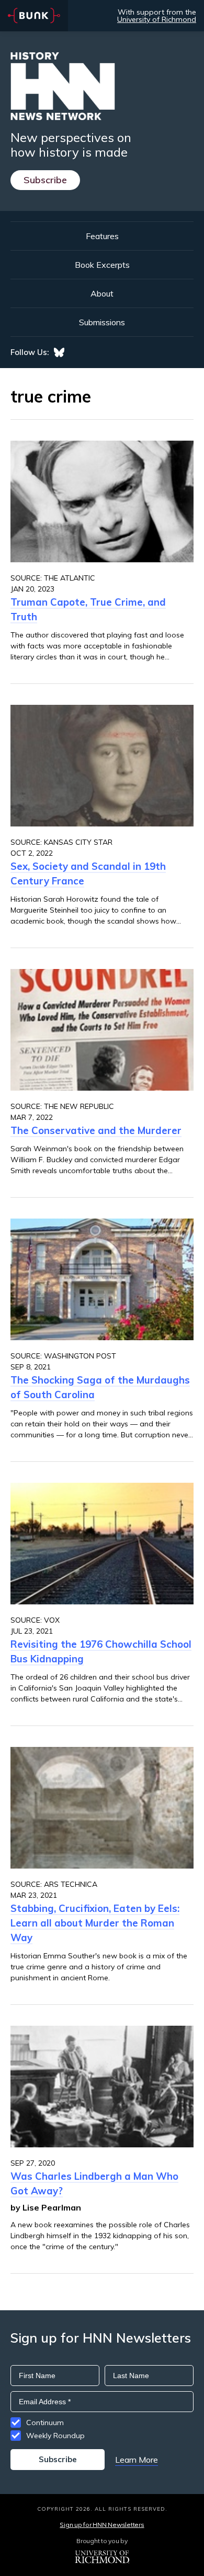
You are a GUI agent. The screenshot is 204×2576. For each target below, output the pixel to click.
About (102, 293)
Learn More (137, 2460)
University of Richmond (157, 19)
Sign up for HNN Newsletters (102, 2525)
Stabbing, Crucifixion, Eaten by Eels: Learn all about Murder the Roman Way (95, 1923)
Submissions (102, 322)
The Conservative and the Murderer (96, 1130)
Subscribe (45, 180)
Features (102, 236)
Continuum (45, 2423)
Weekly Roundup (55, 2436)
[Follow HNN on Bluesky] (59, 352)
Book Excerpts (102, 265)
